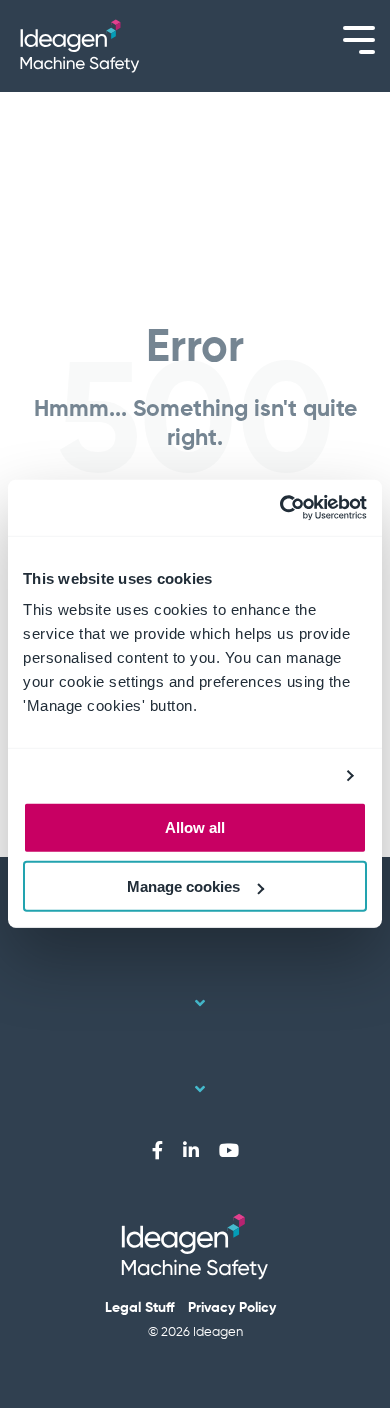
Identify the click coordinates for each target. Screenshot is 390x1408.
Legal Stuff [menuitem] (139, 1308)
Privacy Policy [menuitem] (232, 1308)
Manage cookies (183, 886)
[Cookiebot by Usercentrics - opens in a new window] (280, 508)
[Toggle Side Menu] (359, 38)
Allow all (195, 827)
